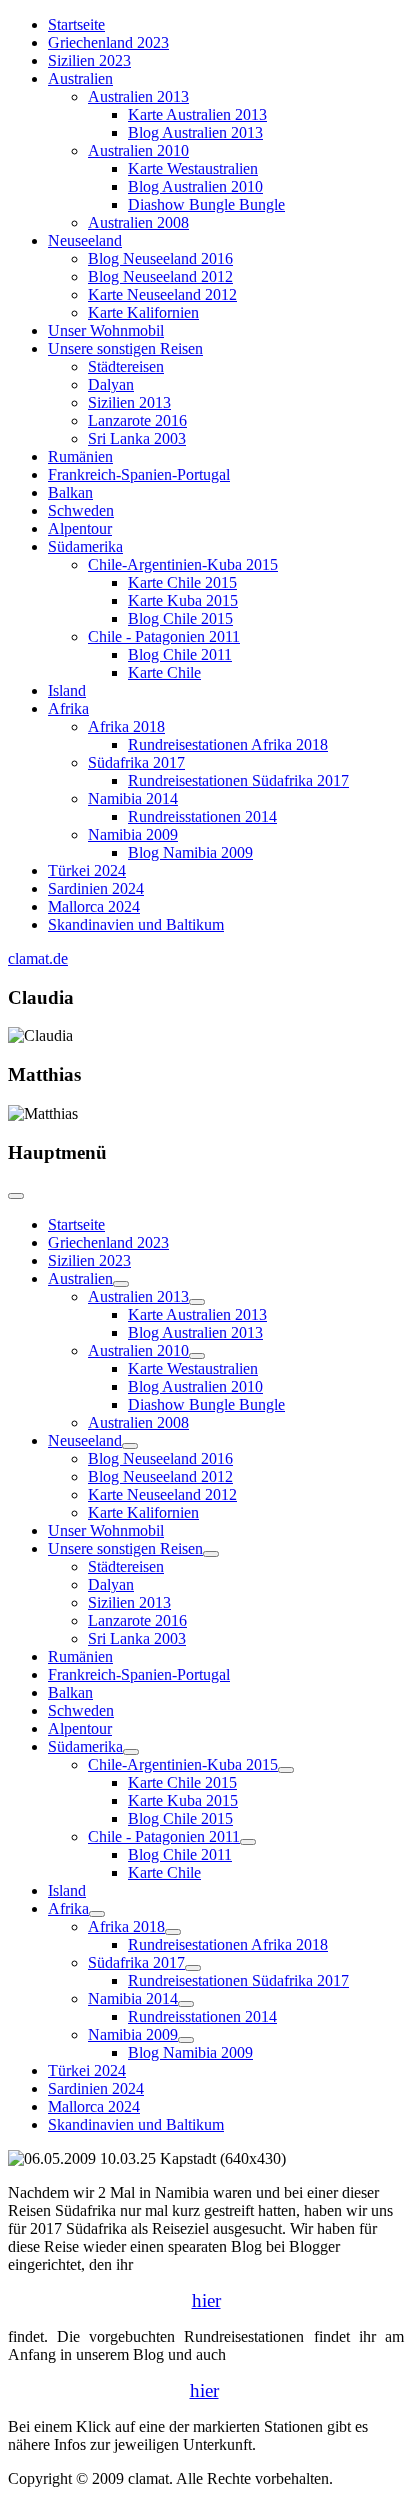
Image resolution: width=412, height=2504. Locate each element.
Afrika (68, 708)
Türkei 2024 (87, 870)
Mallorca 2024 (94, 906)
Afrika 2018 (126, 726)
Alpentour (80, 528)
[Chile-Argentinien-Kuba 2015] (286, 1770)
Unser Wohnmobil (106, 330)
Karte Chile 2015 (182, 582)
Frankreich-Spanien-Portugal (139, 474)
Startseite (76, 24)
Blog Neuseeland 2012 (160, 276)
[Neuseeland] (130, 1446)
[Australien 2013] (197, 1302)
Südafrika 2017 (136, 762)
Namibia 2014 (133, 798)
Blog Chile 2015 (180, 618)
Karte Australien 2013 (197, 114)
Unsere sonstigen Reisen (125, 348)
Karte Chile (164, 672)
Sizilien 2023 (89, 60)
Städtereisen (126, 366)
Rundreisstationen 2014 (202, 816)
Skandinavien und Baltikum (136, 924)
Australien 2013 (138, 96)
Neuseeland (85, 240)
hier (206, 2300)
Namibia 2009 (133, 834)
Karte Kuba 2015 (183, 600)
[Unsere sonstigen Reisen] (211, 1554)
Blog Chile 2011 (180, 654)
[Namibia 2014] (186, 2004)
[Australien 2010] (197, 1356)
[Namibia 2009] (186, 2040)
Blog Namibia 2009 (190, 852)
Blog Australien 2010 (195, 186)
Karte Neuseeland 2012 (162, 294)
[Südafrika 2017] (193, 1968)
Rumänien (80, 456)
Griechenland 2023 (108, 42)
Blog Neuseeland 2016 (160, 258)
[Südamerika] (131, 1752)
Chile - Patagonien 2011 (164, 636)
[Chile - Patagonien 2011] (248, 1842)
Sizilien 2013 (129, 402)
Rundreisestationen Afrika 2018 (228, 744)
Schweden (81, 510)
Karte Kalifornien (143, 312)
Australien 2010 (138, 150)
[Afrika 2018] (173, 1932)
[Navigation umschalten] (16, 1196)
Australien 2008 (138, 222)
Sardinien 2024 (96, 888)
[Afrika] (97, 1914)
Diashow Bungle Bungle (206, 204)
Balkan (70, 492)
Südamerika (85, 546)
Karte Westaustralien (193, 168)
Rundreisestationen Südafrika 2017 (238, 780)
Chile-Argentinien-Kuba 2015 (183, 564)
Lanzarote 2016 (137, 420)
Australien (80, 78)
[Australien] (121, 1284)
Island (67, 690)
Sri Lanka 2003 (137, 438)
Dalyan (111, 384)
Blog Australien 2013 (195, 132)
